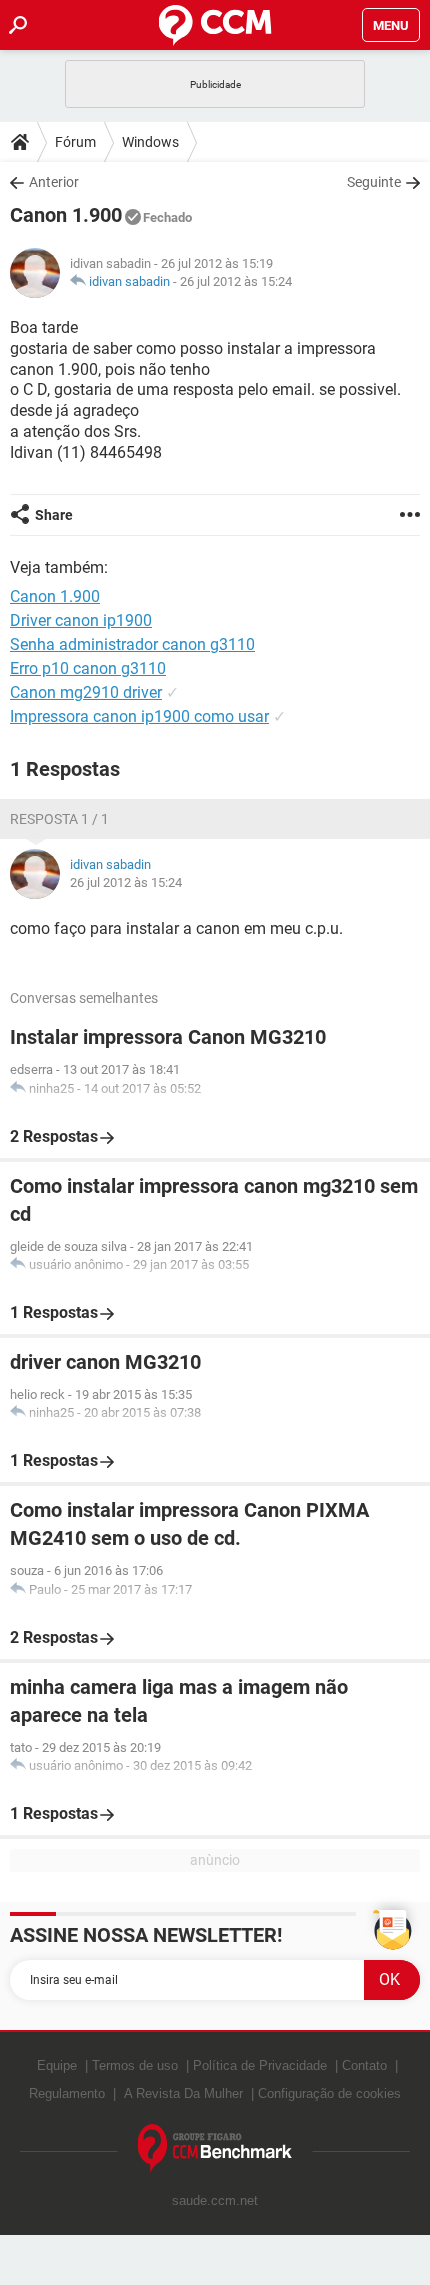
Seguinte (374, 182)
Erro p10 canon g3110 (88, 668)
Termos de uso (135, 2065)
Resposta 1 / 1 (59, 819)
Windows (150, 142)
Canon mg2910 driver (86, 692)
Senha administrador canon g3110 (132, 644)
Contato (364, 2065)
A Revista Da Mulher (183, 2093)
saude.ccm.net (215, 2200)
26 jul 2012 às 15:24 (236, 281)
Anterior (54, 182)
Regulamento (67, 2093)
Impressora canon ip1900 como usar (139, 716)
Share (54, 515)
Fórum (75, 142)
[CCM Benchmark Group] (215, 2148)
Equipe (57, 2065)
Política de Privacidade (260, 2065)
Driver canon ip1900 (81, 620)
